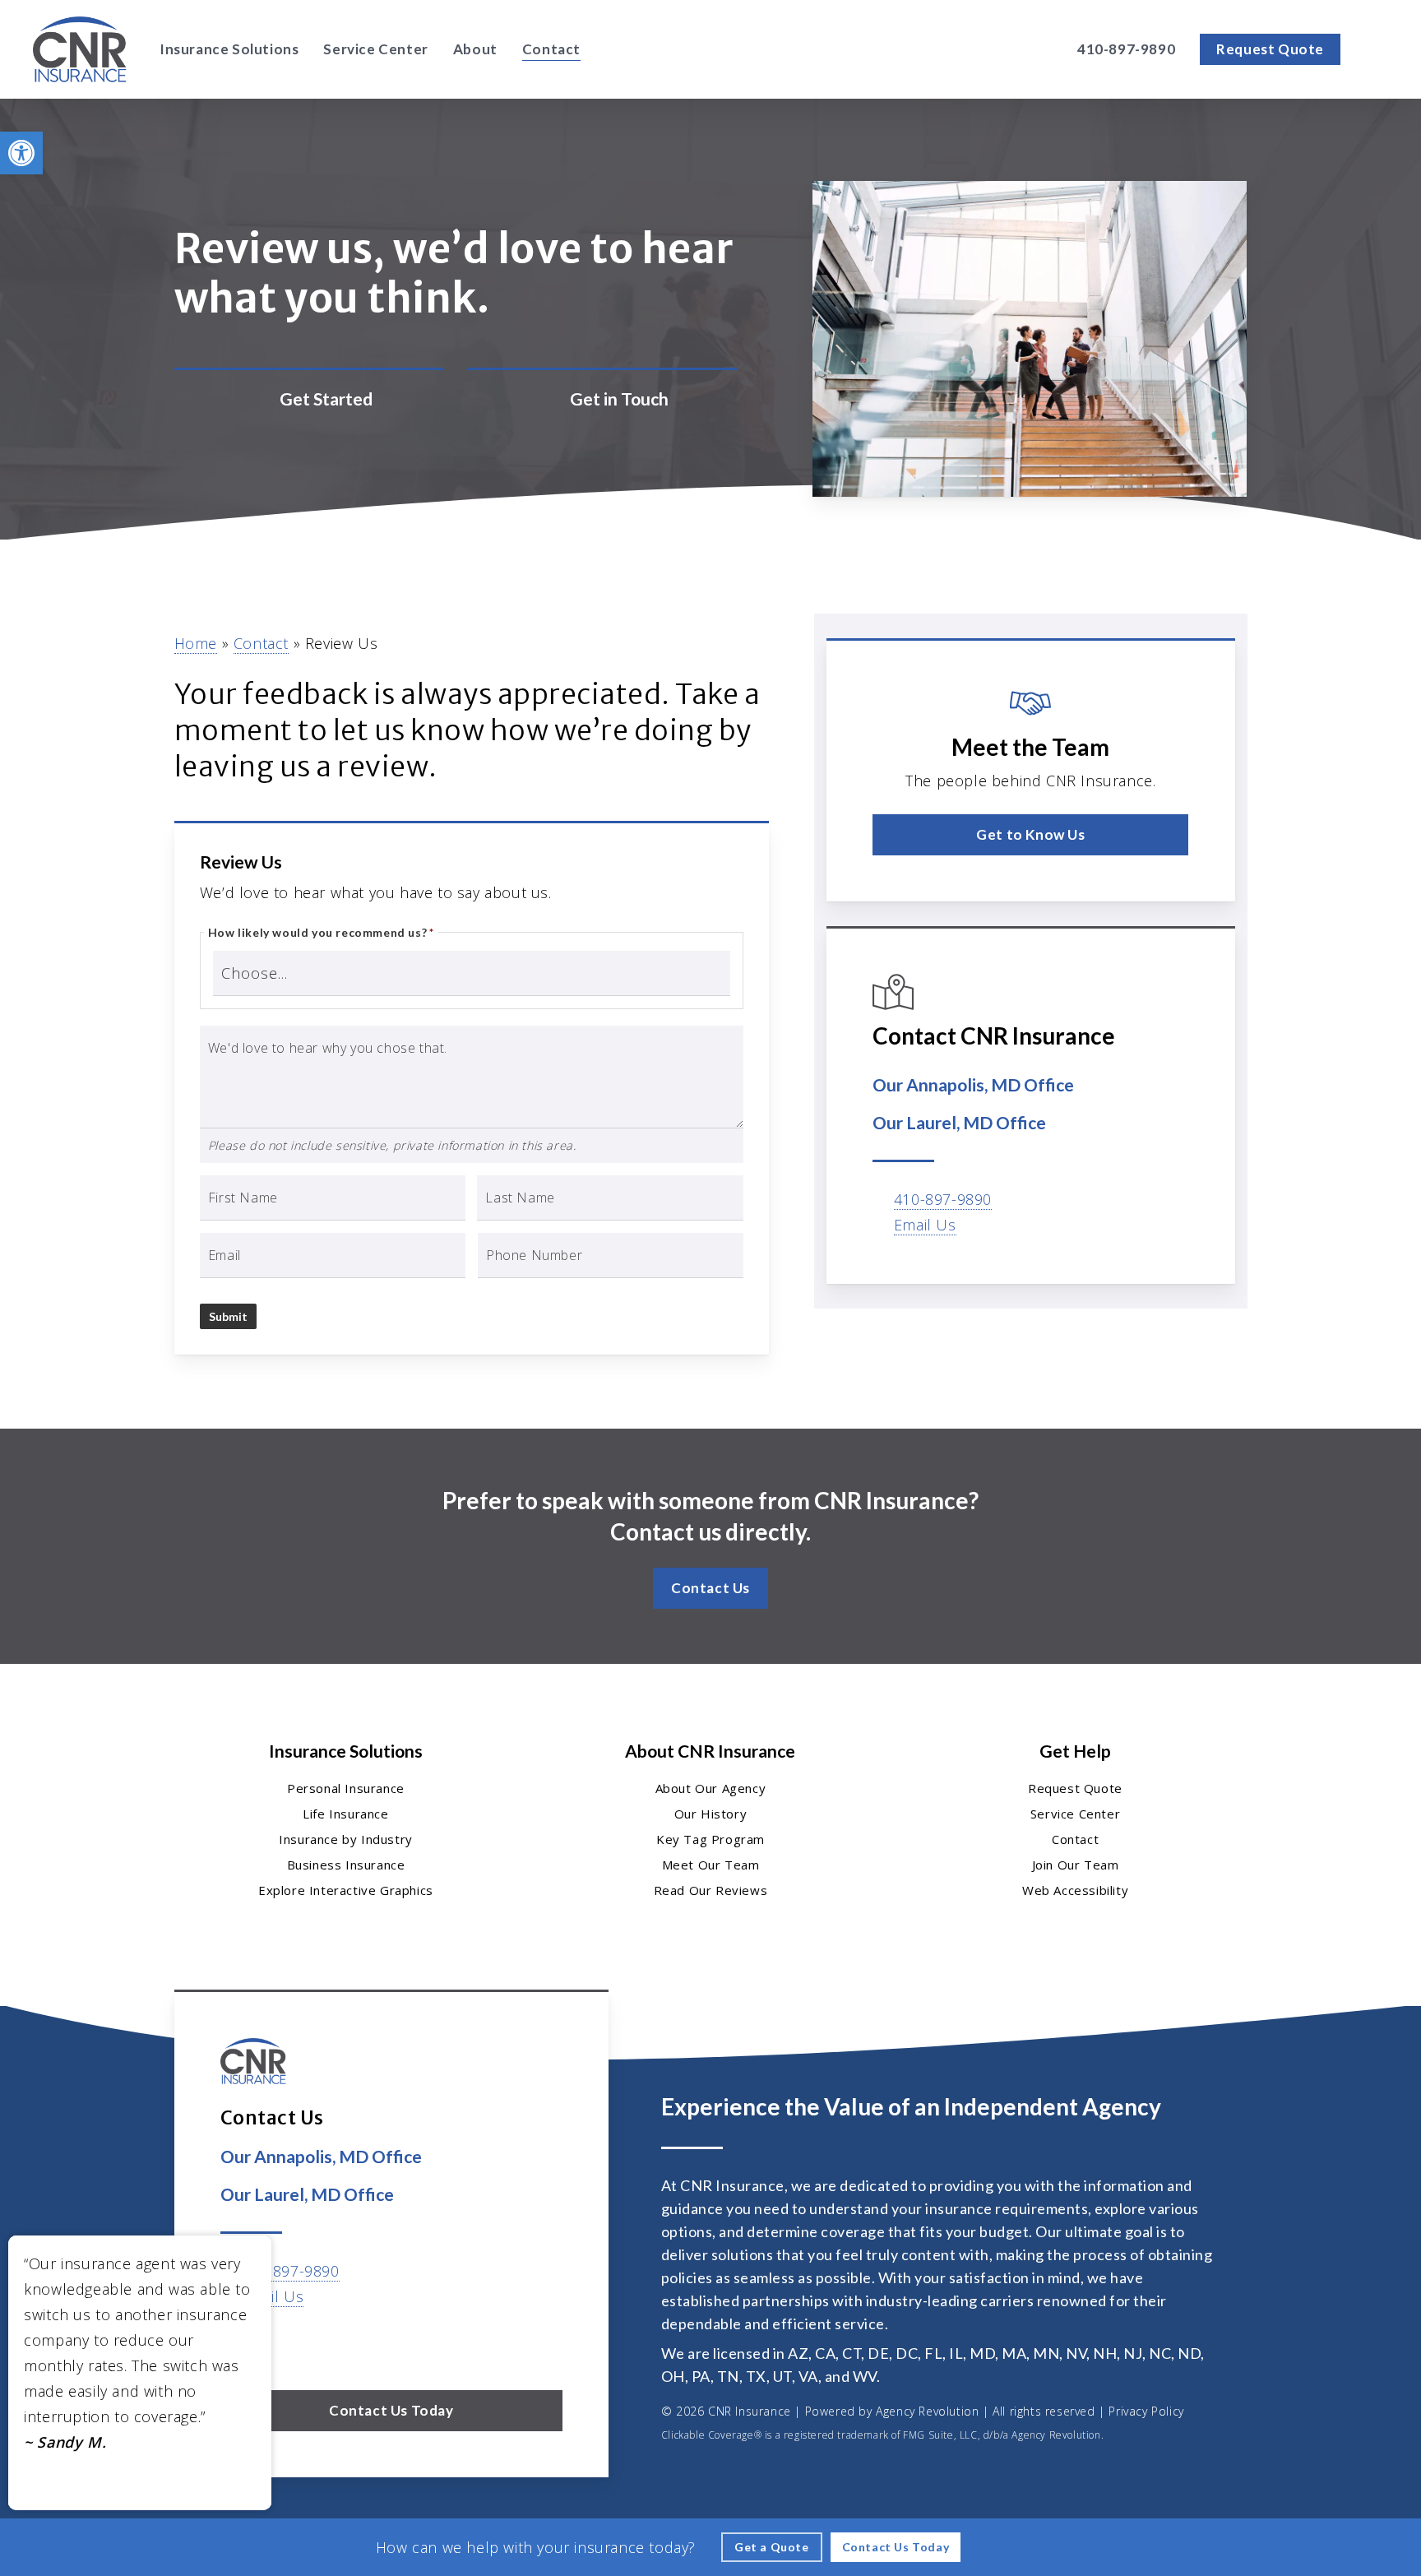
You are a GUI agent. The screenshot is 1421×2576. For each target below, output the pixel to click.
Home (196, 643)
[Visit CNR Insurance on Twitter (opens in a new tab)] (236, 2344)
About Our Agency (711, 1788)
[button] (21, 153)
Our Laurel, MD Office (959, 1122)
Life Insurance (345, 1814)
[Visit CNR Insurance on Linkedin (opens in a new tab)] (305, 2344)
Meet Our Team (711, 1865)
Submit (228, 1316)
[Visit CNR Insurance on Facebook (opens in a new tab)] (270, 2344)
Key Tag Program (710, 1839)
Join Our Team (1076, 1865)
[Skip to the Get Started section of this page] (309, 400)
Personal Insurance (346, 1788)
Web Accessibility (1075, 1890)
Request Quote (1075, 1788)
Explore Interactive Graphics (346, 1890)
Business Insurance (346, 1865)
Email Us (925, 1225)
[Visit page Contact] (602, 400)
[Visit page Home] (80, 49)
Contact (261, 643)
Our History (711, 1814)
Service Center (1075, 1814)
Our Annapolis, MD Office (973, 1084)
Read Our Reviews (711, 1890)
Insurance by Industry (346, 1839)
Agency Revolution (927, 2411)
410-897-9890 (943, 1199)
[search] (1378, 49)
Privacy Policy (1146, 2411)
